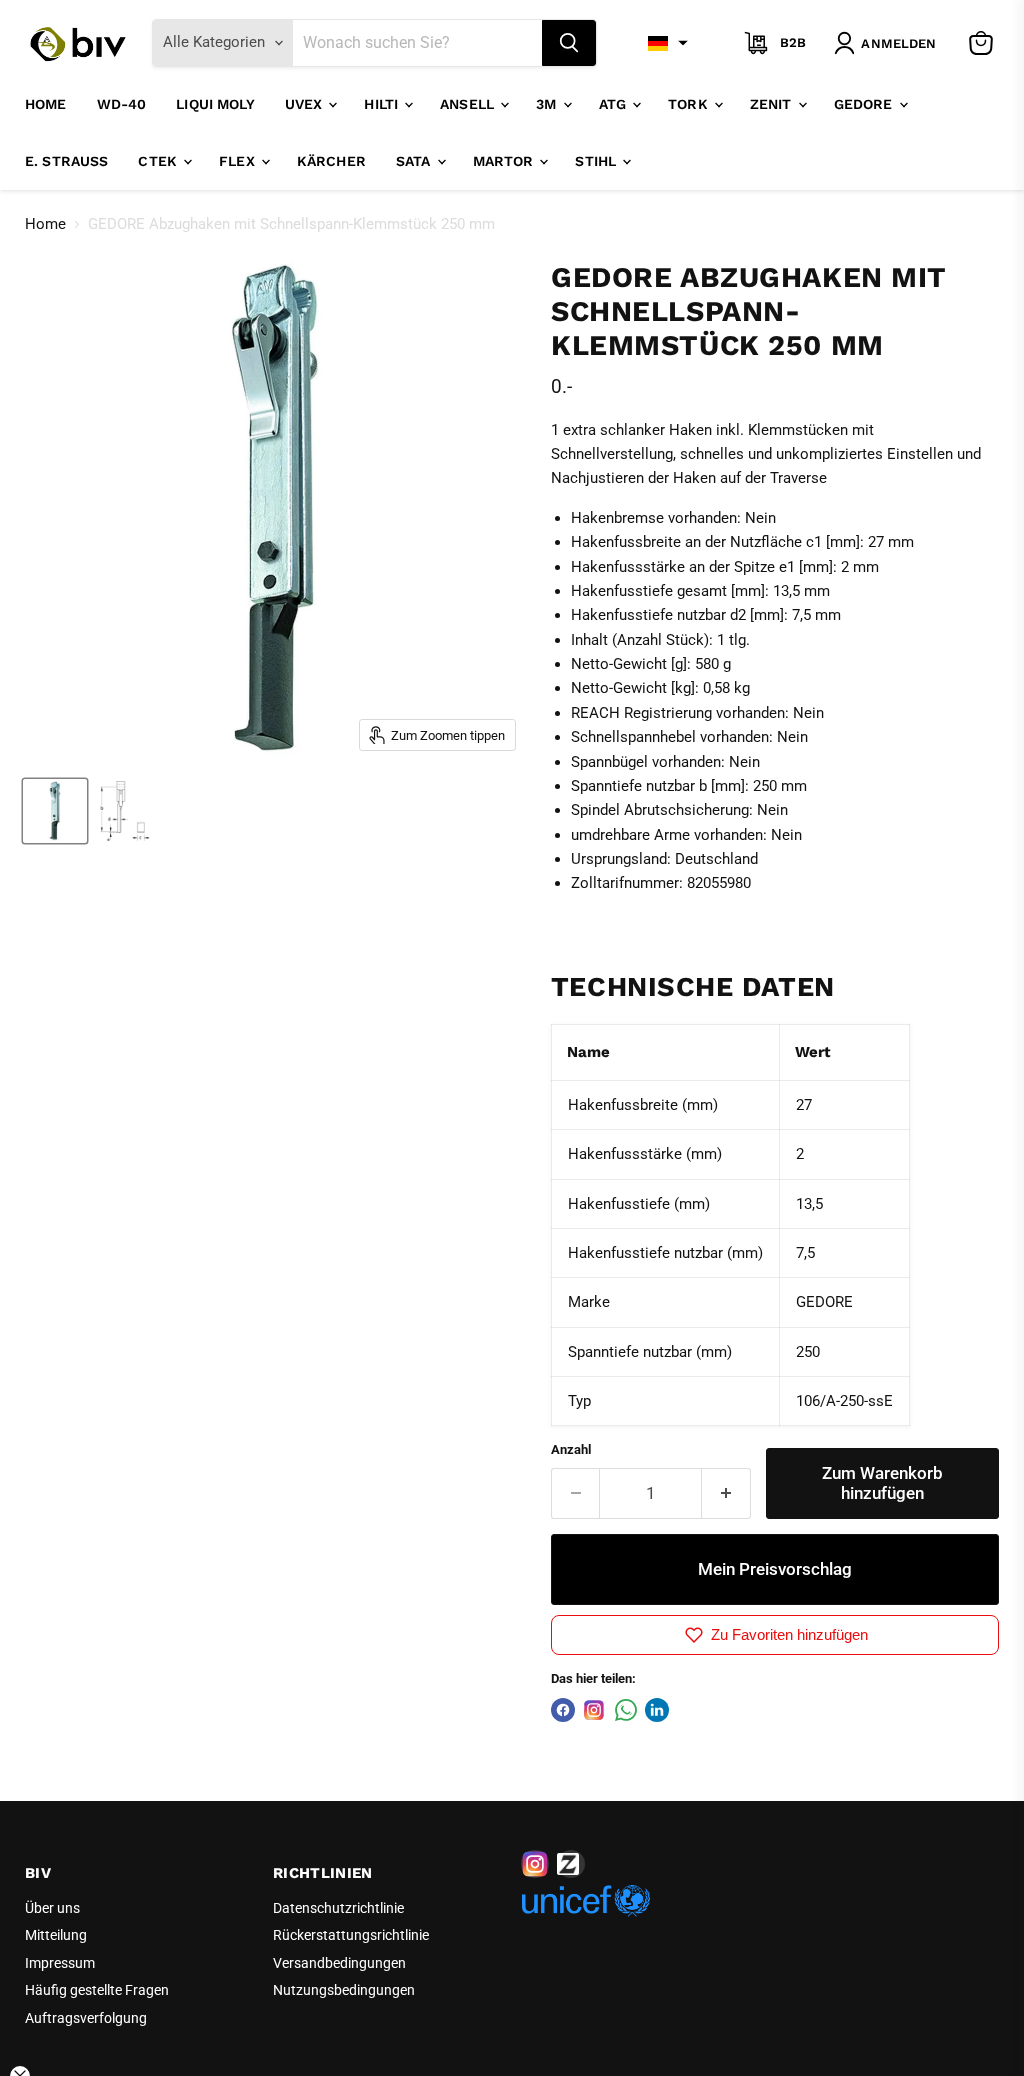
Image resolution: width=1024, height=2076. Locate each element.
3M (548, 104)
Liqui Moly (215, 104)
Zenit (773, 104)
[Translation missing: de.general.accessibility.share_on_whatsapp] (626, 1710)
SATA (415, 161)
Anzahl (571, 1449)
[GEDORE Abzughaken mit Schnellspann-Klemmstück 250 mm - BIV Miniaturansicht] (55, 811)
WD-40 (122, 104)
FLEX (239, 161)
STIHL (597, 161)
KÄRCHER (331, 161)
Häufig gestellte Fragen (97, 1990)
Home (46, 104)
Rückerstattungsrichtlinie (351, 1935)
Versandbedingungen (339, 1963)
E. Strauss (66, 161)
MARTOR (505, 161)
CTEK (159, 161)
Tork (690, 104)
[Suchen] (569, 43)
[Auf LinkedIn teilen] (657, 1710)
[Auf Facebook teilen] (563, 1710)
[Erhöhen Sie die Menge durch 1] (726, 1493)
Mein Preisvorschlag (775, 1569)
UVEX (306, 104)
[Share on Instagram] (594, 1710)
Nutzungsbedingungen (344, 1990)
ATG (615, 104)
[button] (668, 43)
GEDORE (865, 104)
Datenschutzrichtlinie (338, 1908)
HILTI (383, 104)
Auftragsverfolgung (86, 2018)
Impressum (60, 1963)
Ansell (469, 104)
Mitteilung (56, 1935)
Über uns (52, 1908)
